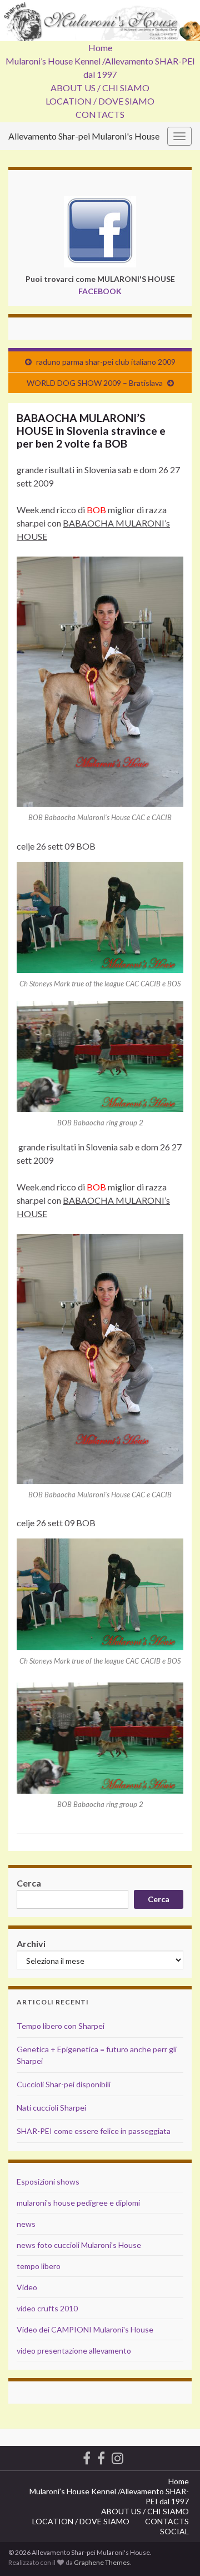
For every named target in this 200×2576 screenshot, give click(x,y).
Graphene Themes (102, 2562)
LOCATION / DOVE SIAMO (100, 101)
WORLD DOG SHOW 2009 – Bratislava (95, 383)
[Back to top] (175, 2551)
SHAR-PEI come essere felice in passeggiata (94, 2131)
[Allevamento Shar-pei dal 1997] (117, 2456)
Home (100, 48)
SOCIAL (174, 2531)
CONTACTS (100, 114)
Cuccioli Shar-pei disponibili (64, 2084)
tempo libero (39, 2266)
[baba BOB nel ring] (100, 1055)
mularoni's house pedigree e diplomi (78, 2203)
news (26, 2224)
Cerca (29, 1883)
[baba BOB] (100, 680)
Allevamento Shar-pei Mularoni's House (84, 136)
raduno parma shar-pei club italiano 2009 (106, 362)
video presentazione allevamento (74, 2351)
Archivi (31, 1944)
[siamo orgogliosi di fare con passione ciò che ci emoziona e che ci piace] (101, 2456)
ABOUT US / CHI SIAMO (100, 88)
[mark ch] (100, 916)
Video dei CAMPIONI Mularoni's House (85, 2329)
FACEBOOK (100, 291)
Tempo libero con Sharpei (61, 2026)
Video (27, 2287)
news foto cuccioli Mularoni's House (79, 2245)
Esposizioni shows (48, 2182)
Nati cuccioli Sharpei (51, 2108)
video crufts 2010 (47, 2308)
